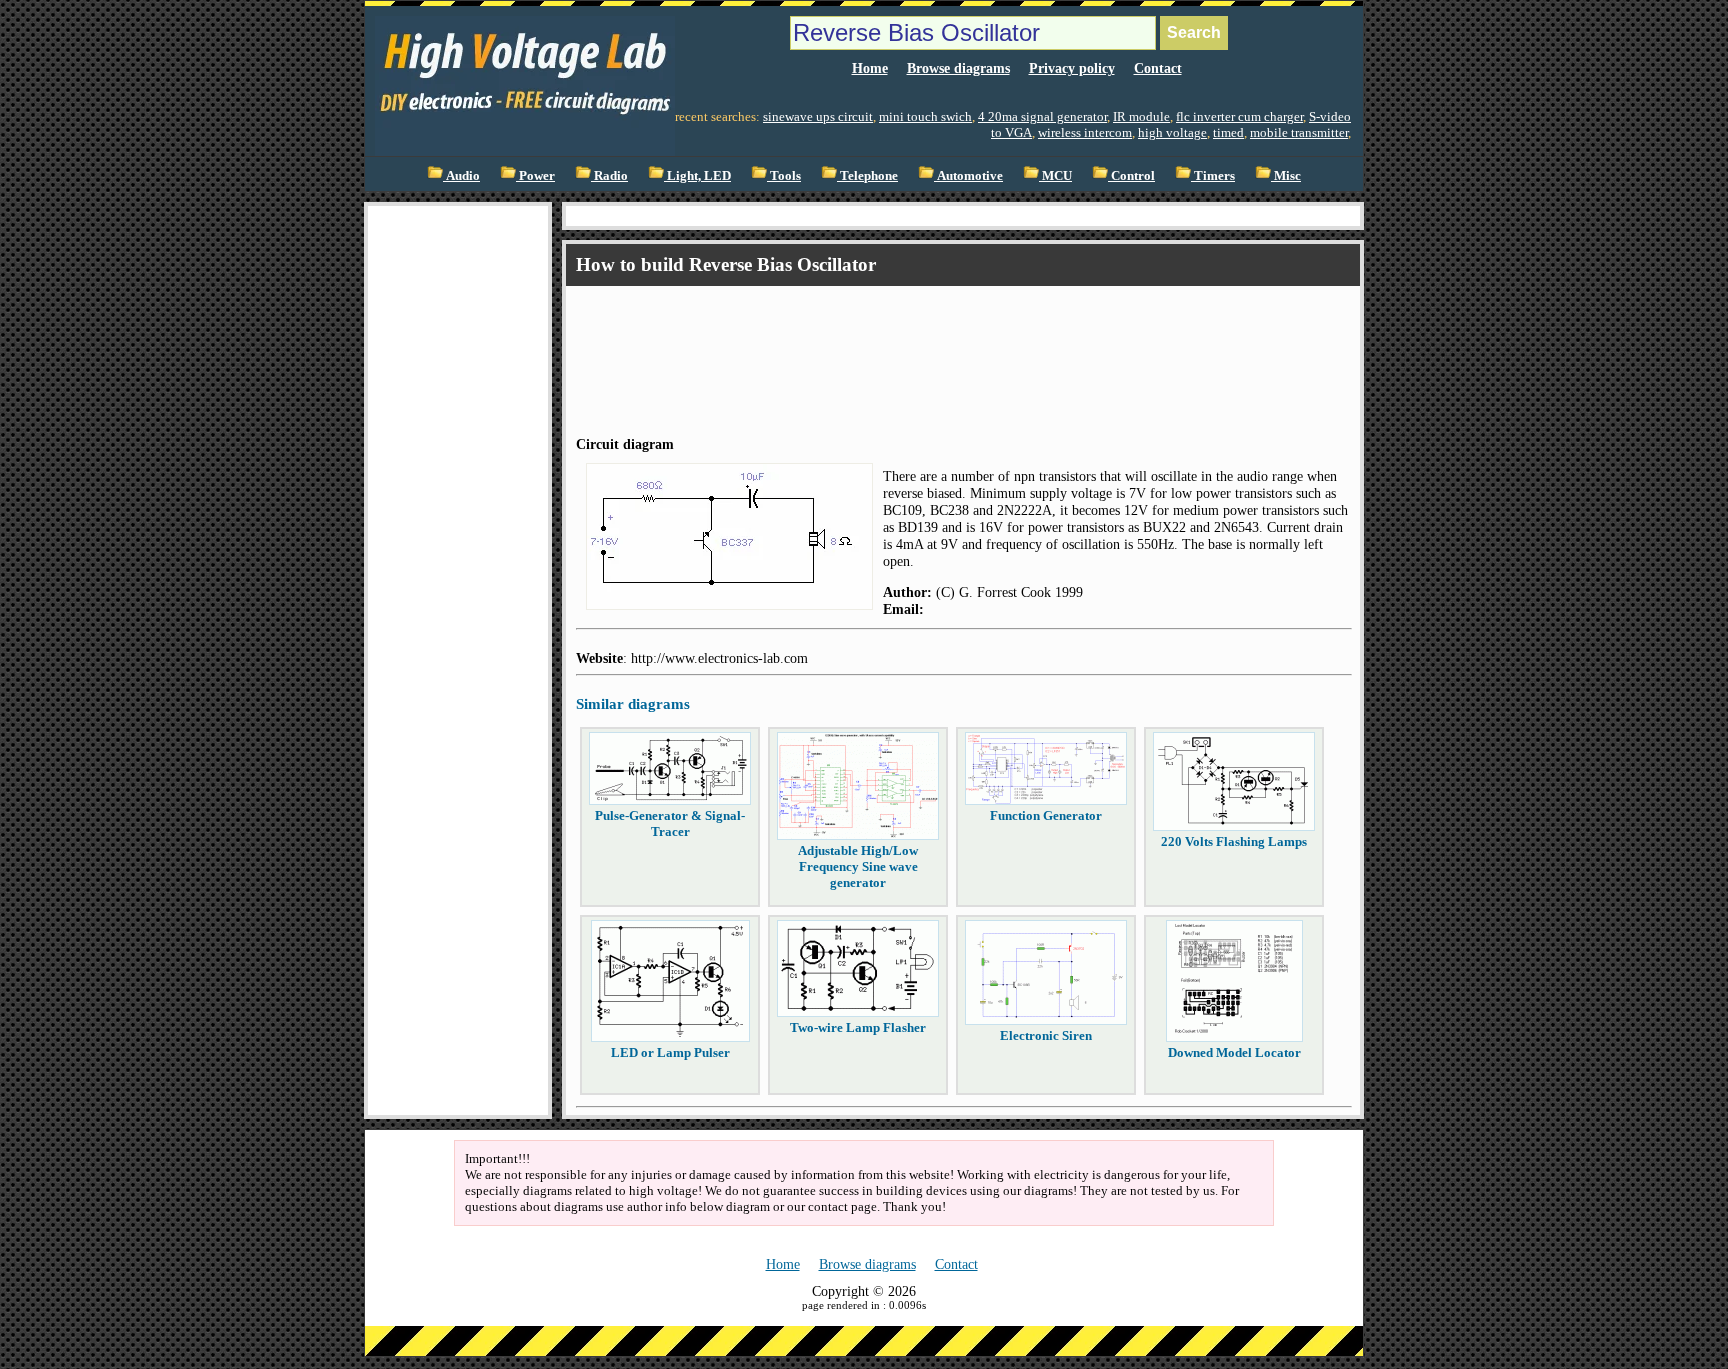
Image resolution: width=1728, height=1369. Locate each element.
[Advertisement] (458, 506)
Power (535, 175)
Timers (1213, 175)
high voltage (1172, 132)
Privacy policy (1072, 68)
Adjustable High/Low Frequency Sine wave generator (858, 866)
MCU (1055, 175)
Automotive (968, 175)
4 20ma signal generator (1042, 116)
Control (1131, 175)
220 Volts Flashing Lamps (1234, 841)
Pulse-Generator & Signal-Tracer (670, 823)
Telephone (867, 175)
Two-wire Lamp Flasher (858, 1027)
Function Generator (1046, 815)
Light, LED (697, 175)
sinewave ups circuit (818, 116)
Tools (784, 175)
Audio (461, 175)
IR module (1141, 116)
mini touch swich (925, 116)
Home (870, 68)
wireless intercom (1085, 132)
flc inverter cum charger (1239, 116)
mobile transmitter (1299, 132)
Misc (1286, 175)
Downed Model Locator (1234, 1052)
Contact (1158, 68)
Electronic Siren (1046, 1035)
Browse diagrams (958, 68)
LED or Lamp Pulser (670, 1052)
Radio (609, 175)
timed (1228, 132)
